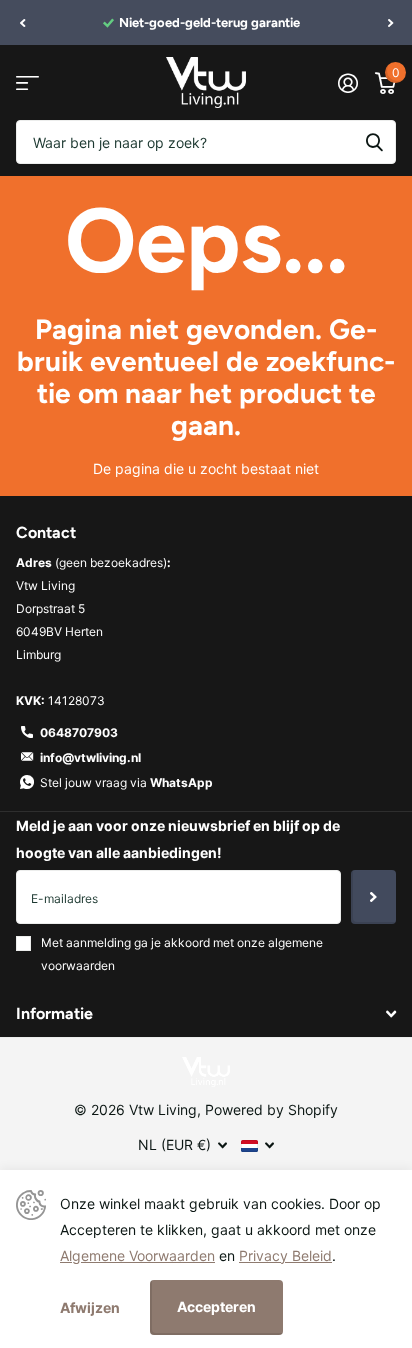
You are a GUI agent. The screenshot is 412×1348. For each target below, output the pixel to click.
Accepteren (216, 1306)
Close (206, 1014)
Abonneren (373, 897)
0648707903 (79, 732)
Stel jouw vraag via (126, 782)
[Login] (347, 83)
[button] (22, 23)
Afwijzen (90, 1307)
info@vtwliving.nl (90, 757)
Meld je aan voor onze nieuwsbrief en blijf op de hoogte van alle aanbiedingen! (178, 839)
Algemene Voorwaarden (137, 1255)
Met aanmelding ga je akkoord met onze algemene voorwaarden (182, 953)
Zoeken (374, 142)
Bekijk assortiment (27, 82)
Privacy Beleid (285, 1255)
